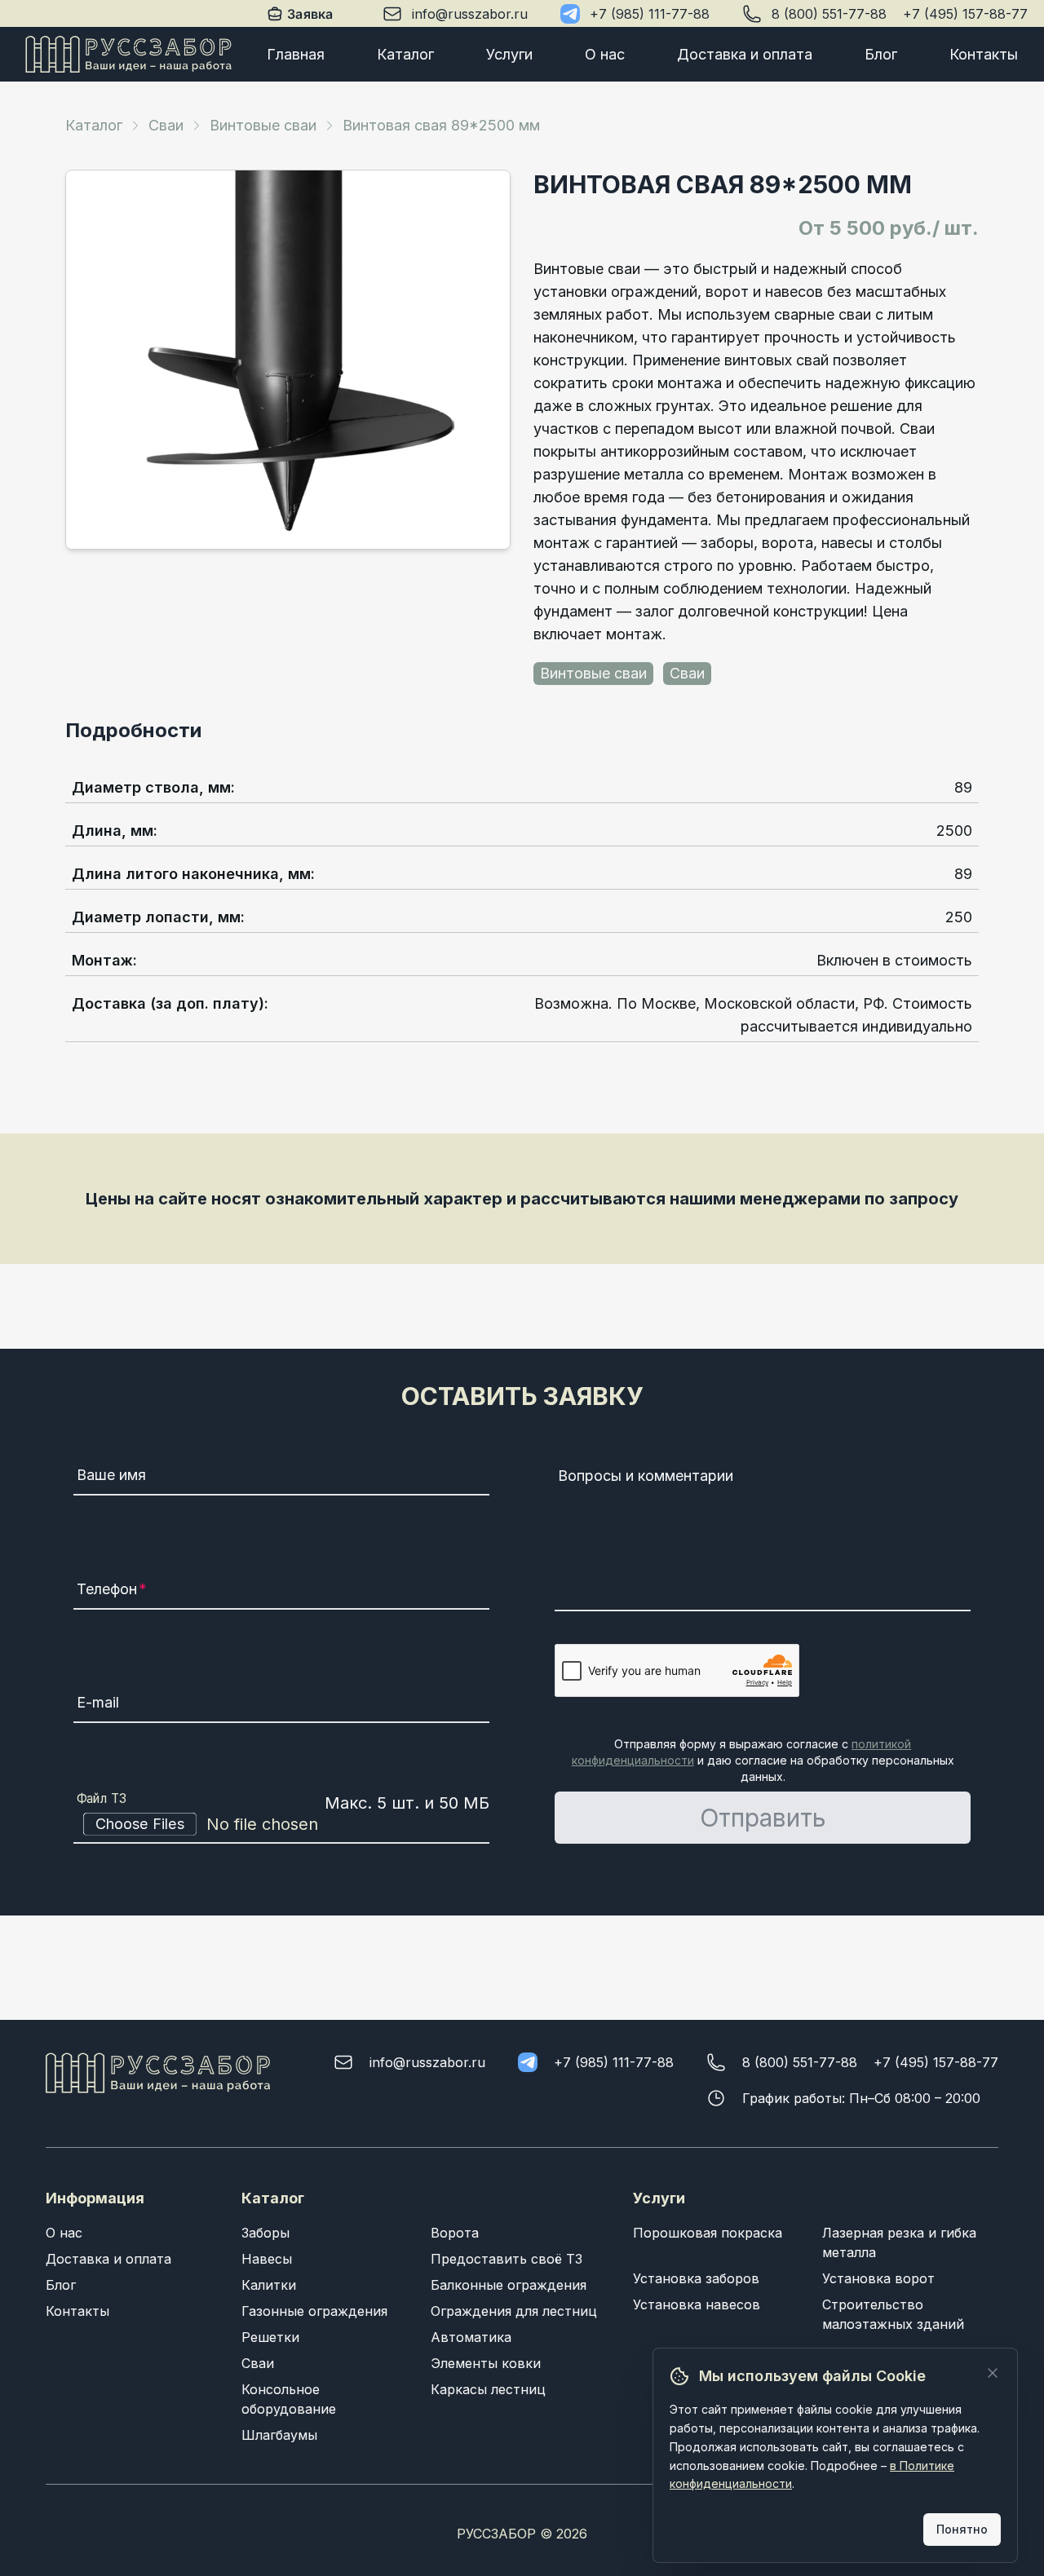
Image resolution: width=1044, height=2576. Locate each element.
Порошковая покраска (708, 2233)
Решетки (270, 2337)
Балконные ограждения (509, 2285)
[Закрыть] (993, 2373)
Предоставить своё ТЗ (507, 2259)
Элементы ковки (486, 2363)
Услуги (509, 54)
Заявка (311, 14)
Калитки (269, 2285)
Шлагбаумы (279, 2435)
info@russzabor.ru (470, 14)
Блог (881, 54)
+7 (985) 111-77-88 (650, 14)
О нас (605, 54)
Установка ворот (878, 2278)
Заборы (265, 2233)
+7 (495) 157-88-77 (965, 14)
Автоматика (471, 2337)
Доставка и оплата (745, 54)
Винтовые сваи (263, 125)
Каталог (405, 54)
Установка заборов (696, 2278)
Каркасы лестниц (488, 2389)
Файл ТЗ (102, 1799)
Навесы (267, 2259)
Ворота (455, 2233)
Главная (296, 54)
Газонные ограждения (314, 2311)
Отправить (763, 1818)
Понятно (962, 2529)
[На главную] (128, 54)
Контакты (984, 54)
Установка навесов (697, 2304)
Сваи (166, 125)
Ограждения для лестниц (514, 2311)
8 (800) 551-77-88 (829, 14)
